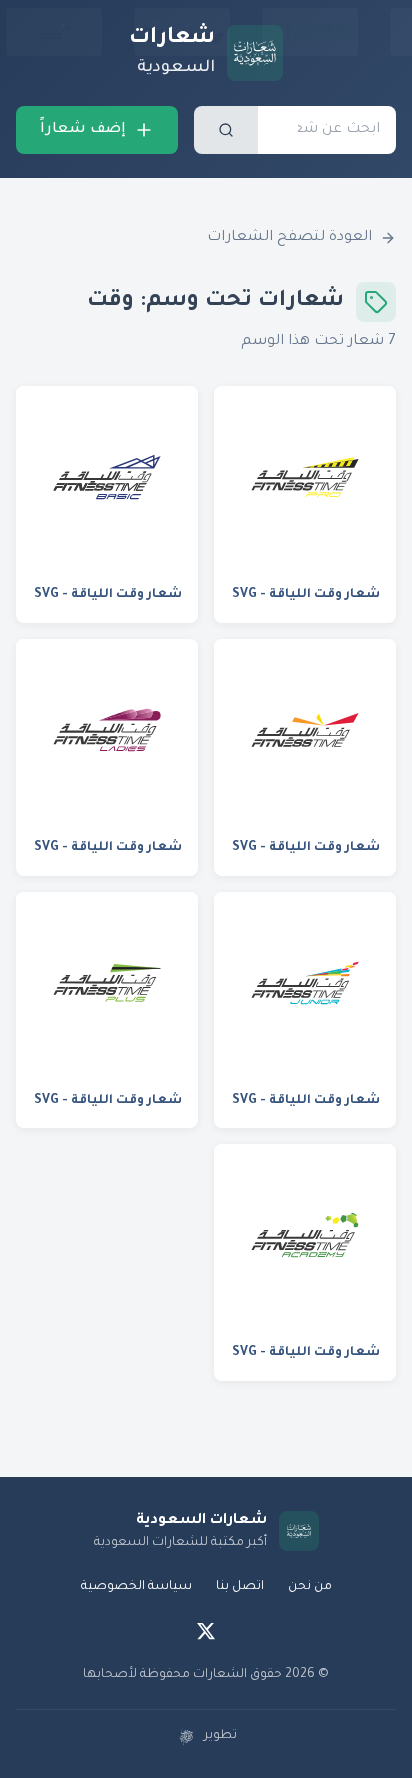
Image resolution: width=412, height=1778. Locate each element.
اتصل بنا (240, 1587)
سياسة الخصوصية (136, 1587)
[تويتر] (206, 1631)
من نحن (310, 1587)
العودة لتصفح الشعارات (289, 238)
